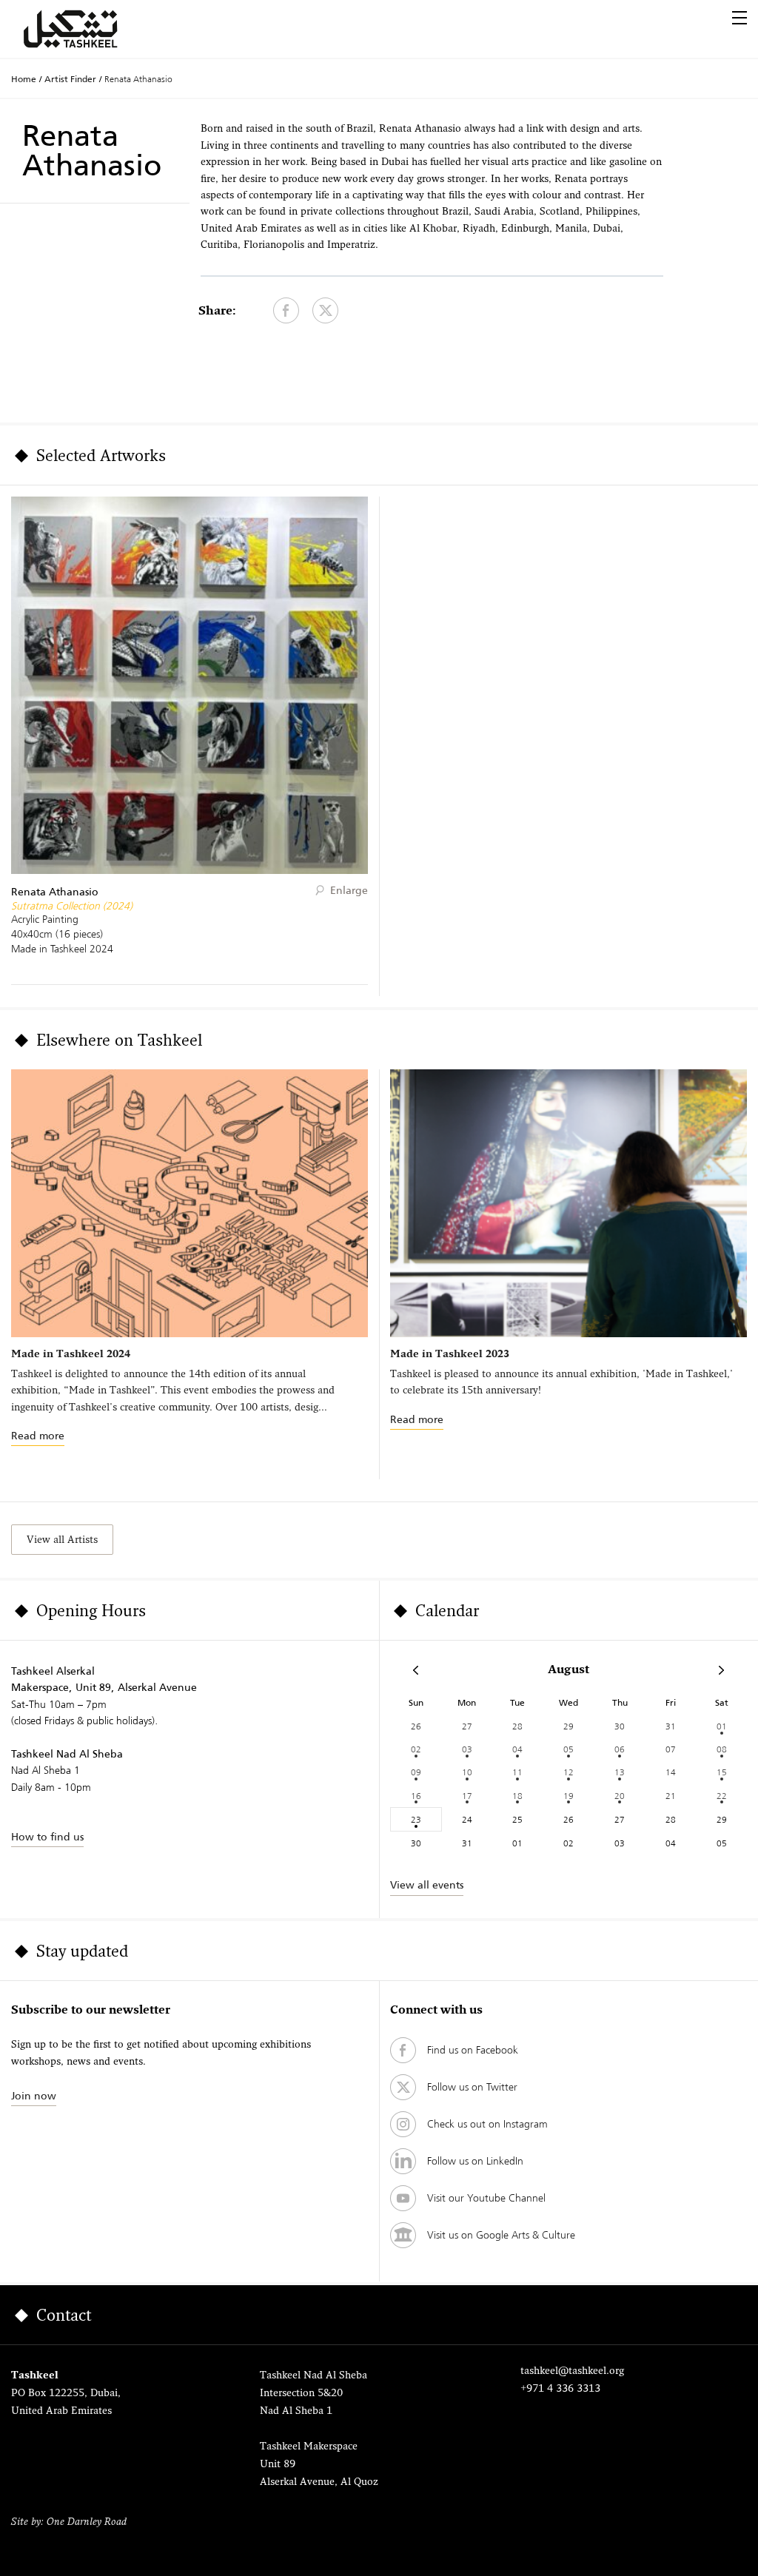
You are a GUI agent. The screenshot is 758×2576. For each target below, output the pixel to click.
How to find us (47, 1837)
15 (722, 1772)
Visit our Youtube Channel (486, 2198)
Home (24, 79)
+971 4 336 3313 (560, 2389)
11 (517, 1772)
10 (467, 1772)
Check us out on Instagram (487, 2124)
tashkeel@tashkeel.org (572, 2371)
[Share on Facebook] (286, 310)
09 (416, 1772)
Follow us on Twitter (472, 2087)
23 (416, 1819)
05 (568, 1749)
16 (416, 1796)
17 (467, 1796)
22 (722, 1796)
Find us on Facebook (473, 2050)
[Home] (88, 29)
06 (620, 1749)
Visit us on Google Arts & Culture (501, 2235)
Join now (34, 2096)
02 (416, 1749)
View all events (427, 1885)
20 (620, 1796)
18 (517, 1796)
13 (620, 1772)
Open (739, 18)
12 (568, 1772)
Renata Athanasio (138, 79)
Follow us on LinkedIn (475, 2161)
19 (568, 1796)
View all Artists (62, 1540)
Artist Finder (70, 79)
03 (467, 1749)
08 (722, 1749)
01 (722, 1726)
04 (517, 1749)
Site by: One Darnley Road (69, 2522)
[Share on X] (325, 310)
